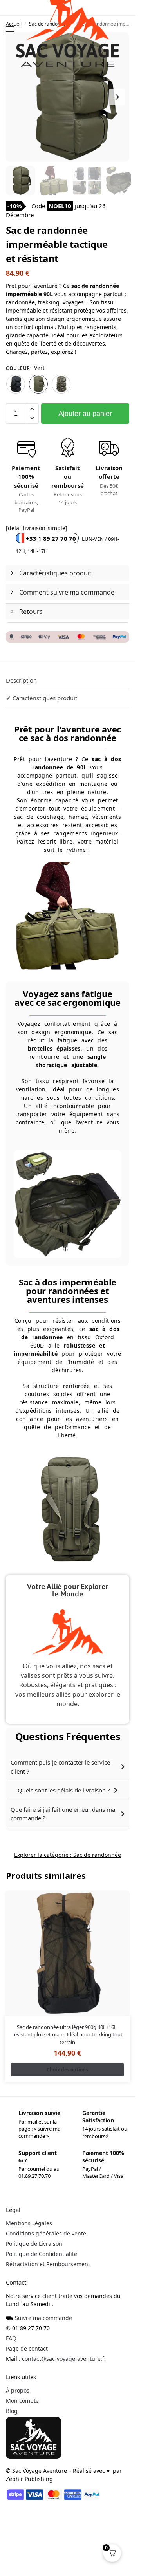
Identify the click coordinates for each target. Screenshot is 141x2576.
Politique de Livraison (34, 2244)
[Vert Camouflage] (61, 384)
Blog (12, 2411)
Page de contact (27, 2348)
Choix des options (67, 2070)
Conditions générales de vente (46, 2233)
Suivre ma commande (43, 2318)
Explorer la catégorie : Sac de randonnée (68, 1855)
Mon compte (22, 2401)
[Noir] (16, 384)
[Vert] (38, 384)
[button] (32, 409)
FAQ (11, 2338)
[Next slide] (117, 97)
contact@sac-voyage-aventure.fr (64, 2359)
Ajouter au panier (85, 414)
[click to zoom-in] (70, 97)
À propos (18, 2390)
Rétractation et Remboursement (48, 2264)
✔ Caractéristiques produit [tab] (42, 698)
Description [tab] (21, 680)
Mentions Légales (29, 2223)
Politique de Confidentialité (42, 2254)
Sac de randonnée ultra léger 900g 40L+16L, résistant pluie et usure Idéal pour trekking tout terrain (67, 2035)
